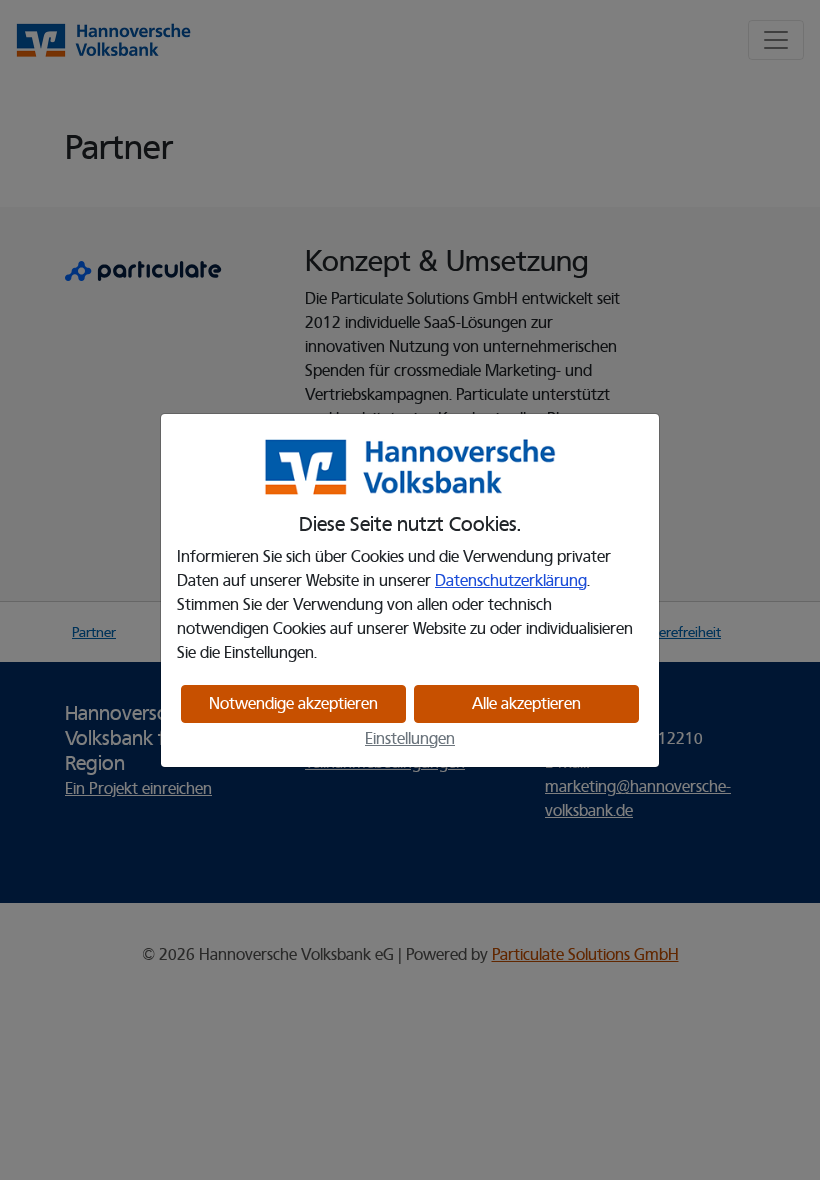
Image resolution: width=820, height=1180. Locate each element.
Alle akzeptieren (526, 704)
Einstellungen (410, 739)
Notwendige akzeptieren (293, 704)
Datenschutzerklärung (511, 581)
